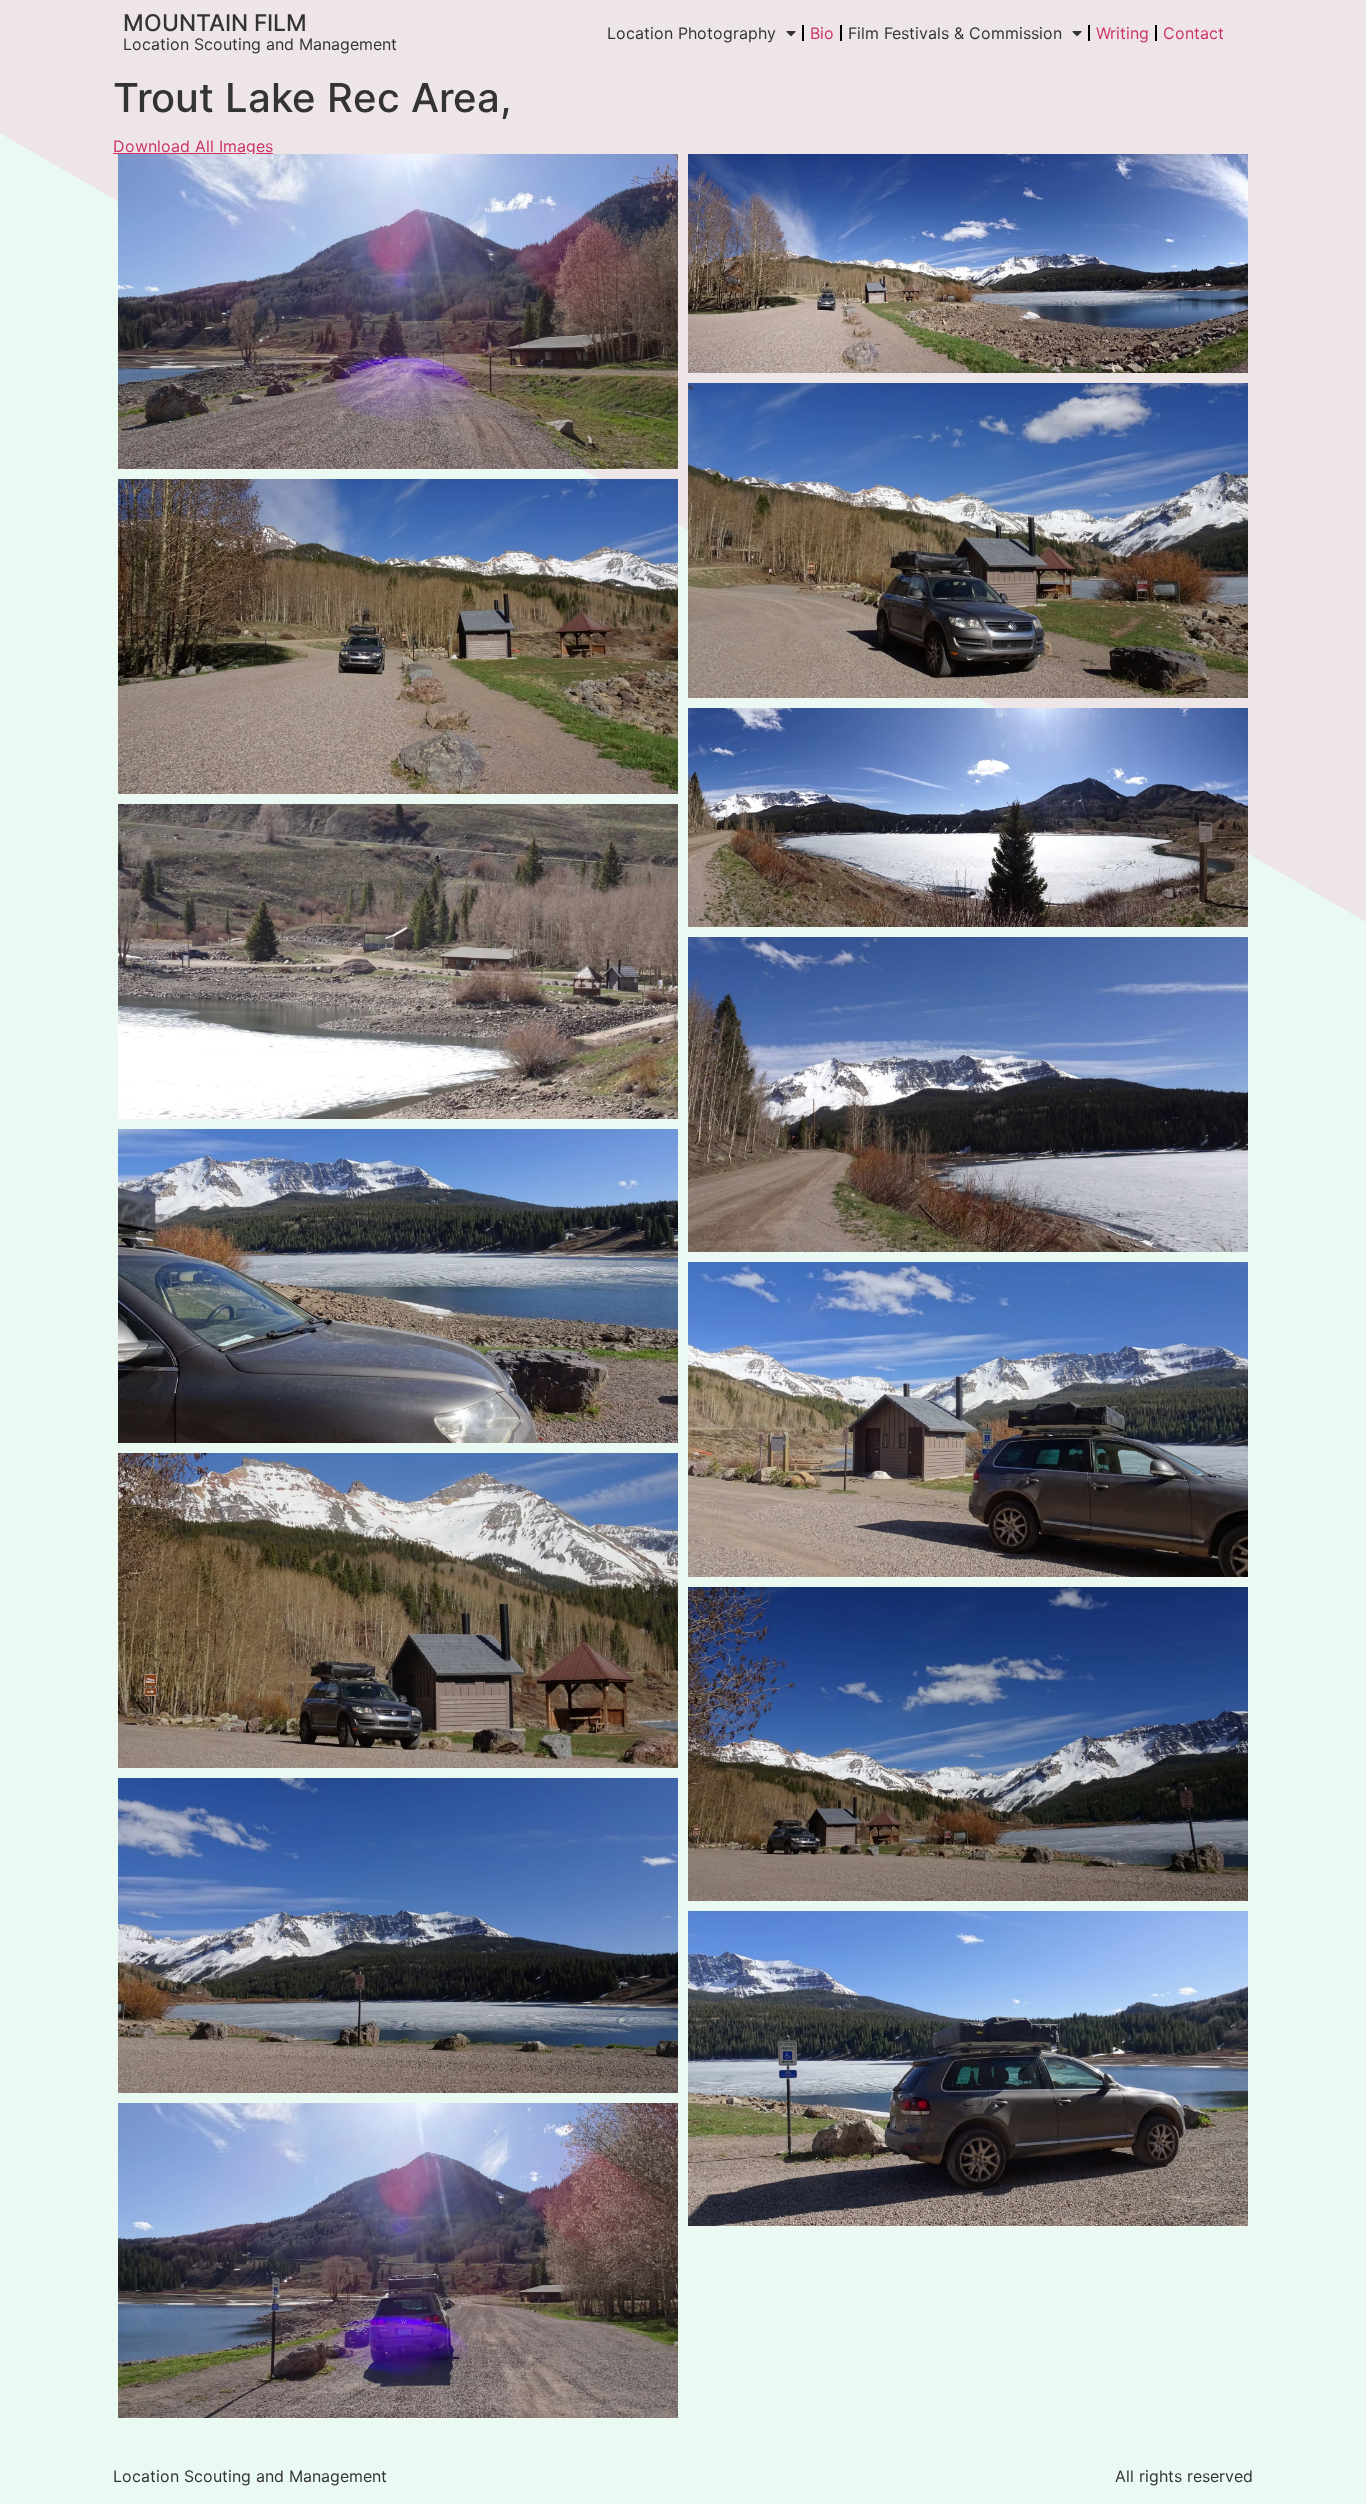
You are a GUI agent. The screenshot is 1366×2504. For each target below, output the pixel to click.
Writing (1122, 33)
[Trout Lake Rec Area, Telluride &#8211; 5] (398, 636)
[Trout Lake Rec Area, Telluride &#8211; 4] (968, 540)
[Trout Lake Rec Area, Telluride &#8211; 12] (968, 2068)
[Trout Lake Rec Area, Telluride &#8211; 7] (398, 311)
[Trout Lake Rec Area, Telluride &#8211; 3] (968, 1094)
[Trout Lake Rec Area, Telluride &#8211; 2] (398, 961)
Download (139, 175)
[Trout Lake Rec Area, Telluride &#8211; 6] (968, 263)
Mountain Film (215, 23)
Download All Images (193, 146)
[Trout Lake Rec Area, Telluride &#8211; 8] (398, 1610)
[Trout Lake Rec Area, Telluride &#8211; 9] (968, 1744)
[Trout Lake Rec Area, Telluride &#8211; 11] (968, 1419)
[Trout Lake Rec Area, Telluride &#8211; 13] (398, 2260)
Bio (822, 33)
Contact (1193, 33)
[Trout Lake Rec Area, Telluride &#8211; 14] (398, 1286)
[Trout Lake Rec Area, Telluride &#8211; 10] (398, 1935)
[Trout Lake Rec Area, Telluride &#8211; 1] (968, 817)
